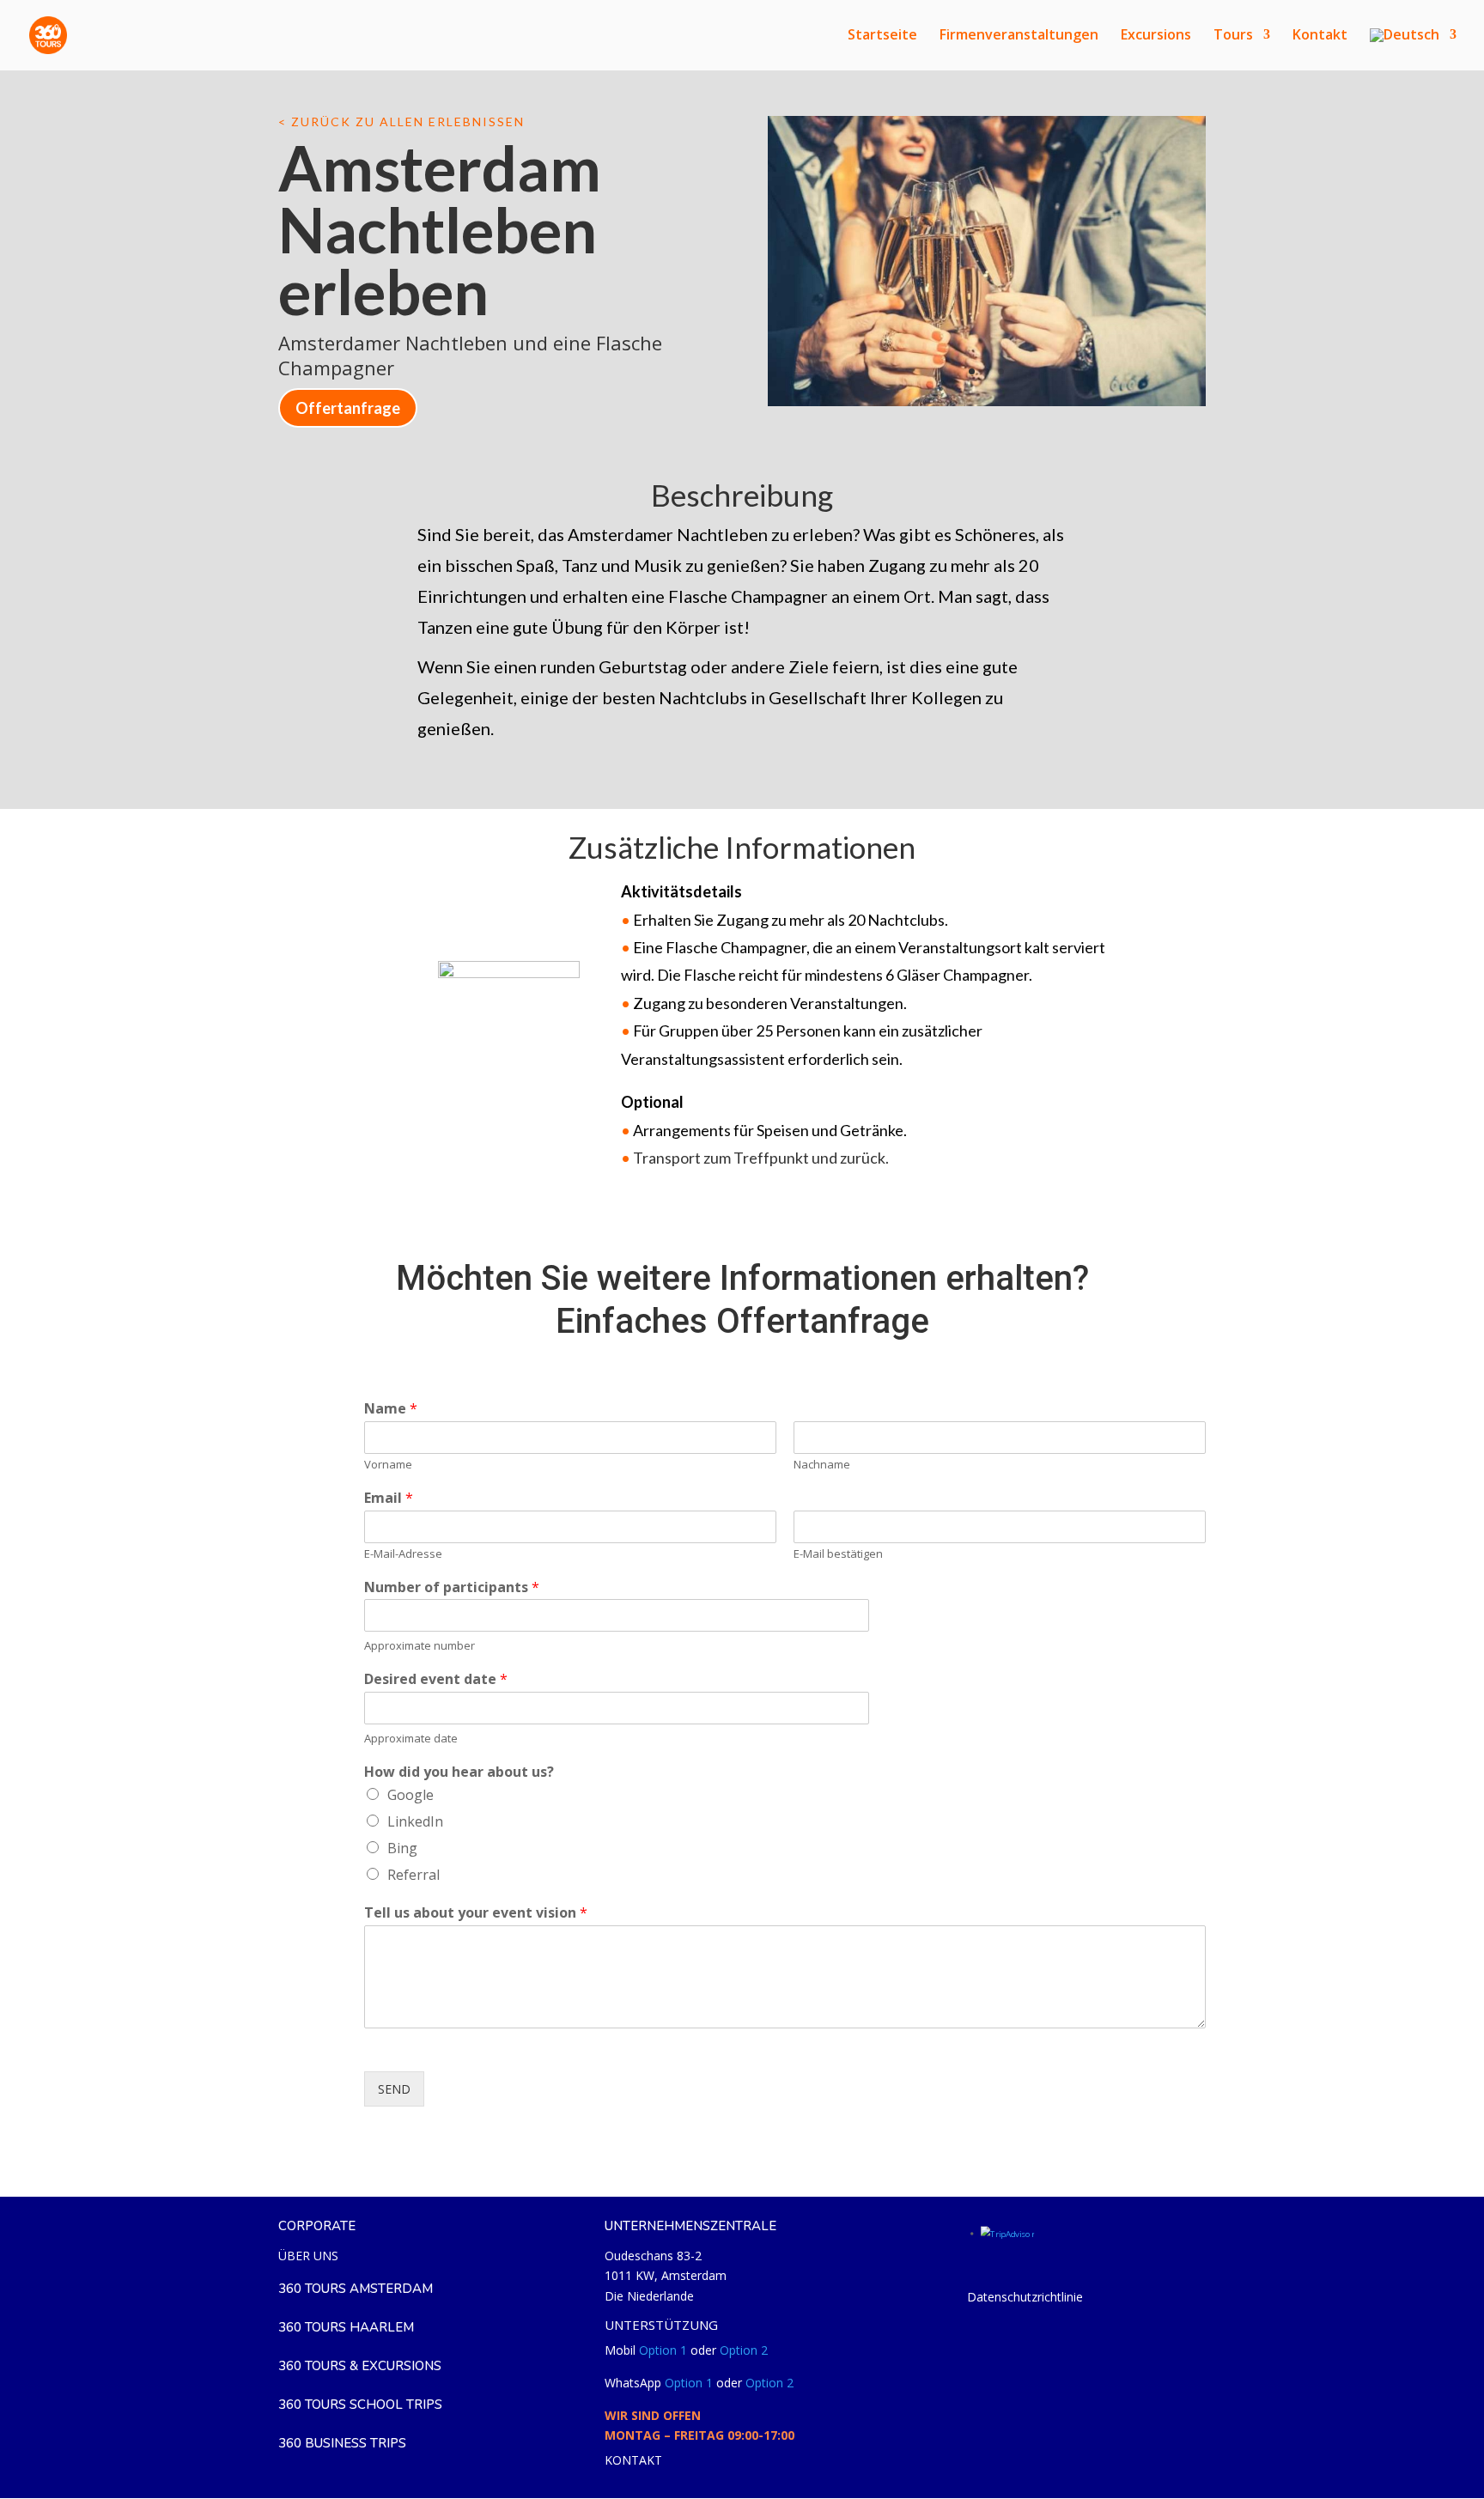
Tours (1233, 36)
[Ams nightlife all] (987, 406)
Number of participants (452, 1587)
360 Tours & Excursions (360, 2366)
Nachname (822, 1465)
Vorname (388, 1465)
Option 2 (744, 2350)
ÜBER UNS (308, 2256)
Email (389, 1498)
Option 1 (663, 2350)
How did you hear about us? (459, 1772)
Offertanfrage (348, 408)
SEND (394, 2089)
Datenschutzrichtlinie (1025, 2297)
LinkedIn (415, 1821)
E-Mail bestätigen (838, 1554)
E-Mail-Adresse (403, 1554)
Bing (402, 1848)
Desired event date (436, 1679)
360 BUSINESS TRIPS (342, 2443)
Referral (414, 1875)
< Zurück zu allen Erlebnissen (401, 122)
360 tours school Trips (360, 2405)
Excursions (1156, 36)
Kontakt (1320, 36)
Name (391, 1409)
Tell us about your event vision (476, 1913)
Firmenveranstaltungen (1019, 36)
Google (411, 1795)
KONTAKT (633, 2460)
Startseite (882, 36)
